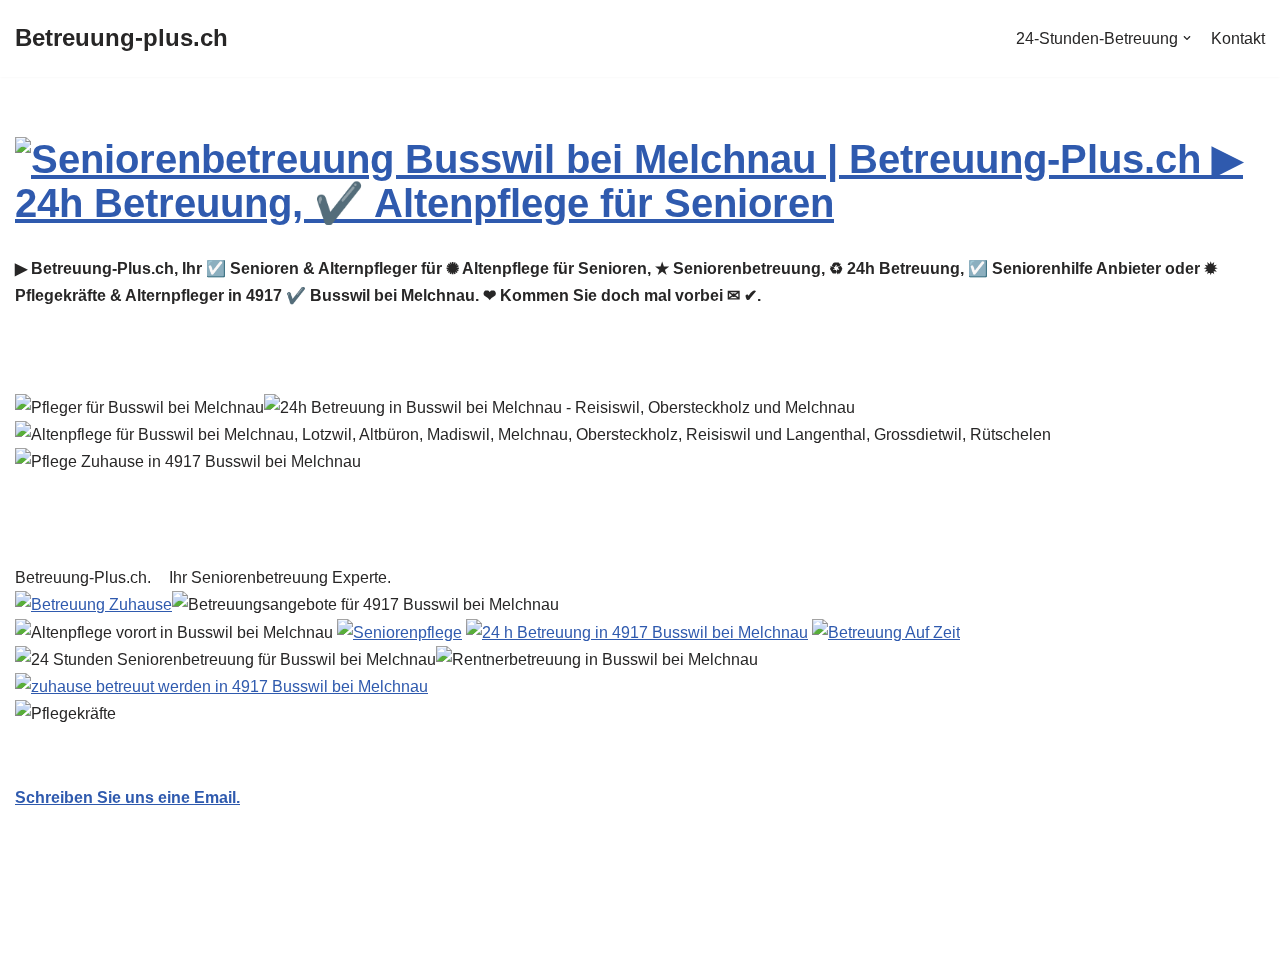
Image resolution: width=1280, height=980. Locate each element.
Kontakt (1238, 38)
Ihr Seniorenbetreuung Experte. (284, 577)
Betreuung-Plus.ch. (87, 577)
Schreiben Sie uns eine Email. (127, 797)
